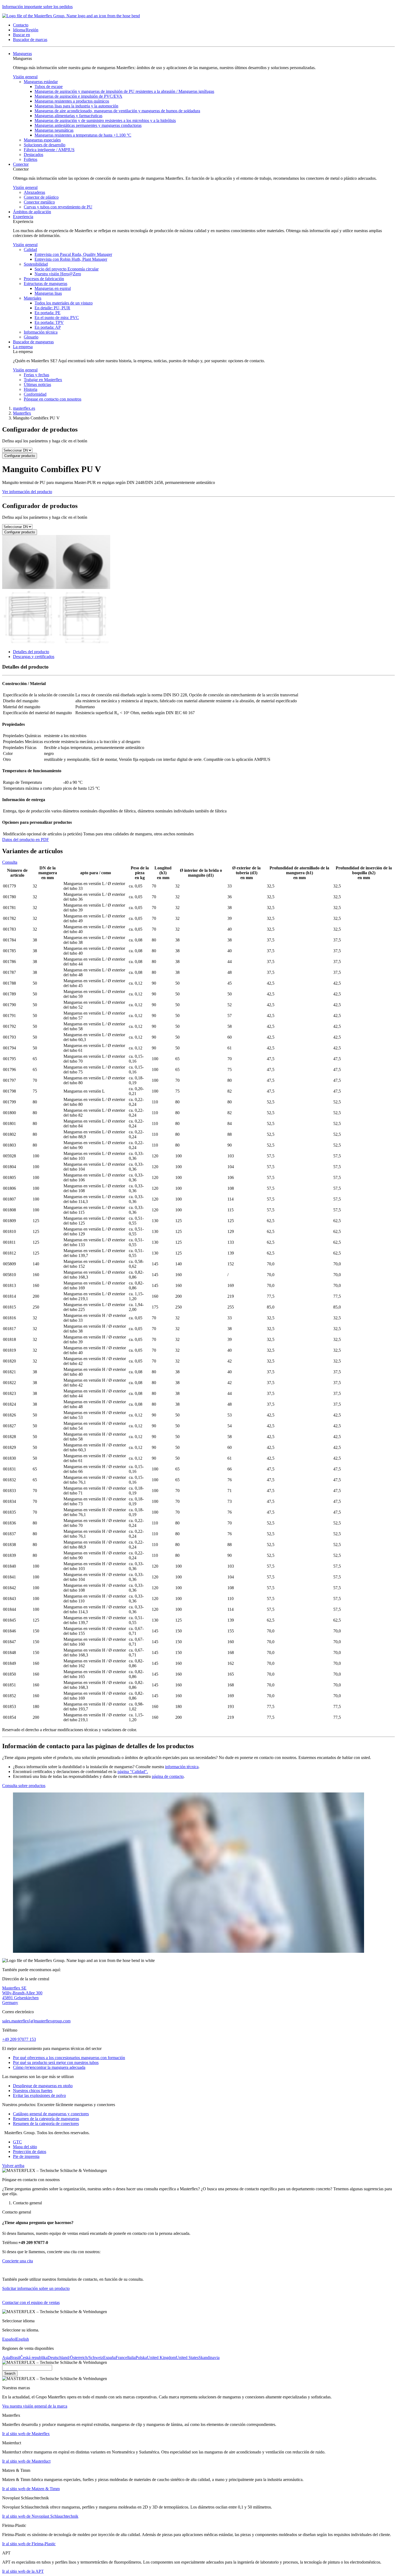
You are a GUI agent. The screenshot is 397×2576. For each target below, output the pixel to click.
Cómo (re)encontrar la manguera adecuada (49, 2067)
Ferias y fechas (36, 375)
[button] (21, 25)
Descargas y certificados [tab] (34, 657)
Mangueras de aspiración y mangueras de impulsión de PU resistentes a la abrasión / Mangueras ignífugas (124, 91)
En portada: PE (48, 313)
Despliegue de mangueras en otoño (43, 2086)
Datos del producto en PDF (26, 840)
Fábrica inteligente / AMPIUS (49, 150)
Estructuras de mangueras (46, 284)
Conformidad (35, 394)
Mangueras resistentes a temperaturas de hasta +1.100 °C (83, 135)
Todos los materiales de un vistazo (64, 303)
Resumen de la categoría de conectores (46, 2123)
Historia (31, 389)
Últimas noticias (37, 384)
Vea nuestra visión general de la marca (35, 2406)
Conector (21, 164)
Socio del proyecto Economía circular (67, 269)
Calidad (30, 250)
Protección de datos (30, 2152)
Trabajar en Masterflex (43, 380)
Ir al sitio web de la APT (23, 2571)
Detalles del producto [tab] (31, 652)
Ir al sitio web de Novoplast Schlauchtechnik (40, 2516)
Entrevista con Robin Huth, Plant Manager (71, 259)
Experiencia (23, 217)
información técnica (182, 1767)
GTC (17, 2142)
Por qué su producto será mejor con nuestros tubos (56, 2063)
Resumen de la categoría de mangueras (46, 2119)
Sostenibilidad (36, 264)
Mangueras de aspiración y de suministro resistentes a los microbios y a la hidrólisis (105, 121)
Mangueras (22, 54)
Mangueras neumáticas (54, 130)
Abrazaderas (34, 192)
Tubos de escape (49, 87)
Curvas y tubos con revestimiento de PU (58, 207)
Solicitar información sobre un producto (36, 2288)
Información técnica (41, 332)
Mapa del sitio (25, 2147)
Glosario (31, 337)
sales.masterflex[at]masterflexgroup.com (36, 2021)
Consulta (10, 862)
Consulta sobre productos (24, 1786)
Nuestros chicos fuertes (33, 2091)
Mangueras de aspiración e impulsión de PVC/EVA (78, 96)
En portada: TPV (49, 322)
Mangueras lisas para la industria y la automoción (76, 106)
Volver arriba (13, 2166)
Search (10, 2373)
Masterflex (22, 413)
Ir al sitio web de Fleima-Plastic (29, 2544)
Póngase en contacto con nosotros (53, 399)
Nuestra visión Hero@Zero (58, 274)
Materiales (33, 298)
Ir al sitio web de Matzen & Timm (31, 2489)
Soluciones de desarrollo (45, 145)
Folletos (31, 159)
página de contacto (168, 1776)
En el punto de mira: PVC (57, 318)
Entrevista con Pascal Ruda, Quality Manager (73, 254)
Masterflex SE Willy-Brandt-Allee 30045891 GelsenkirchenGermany (22, 1995)
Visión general (25, 77)
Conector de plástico (41, 197)
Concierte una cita (18, 2261)
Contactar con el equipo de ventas (31, 2302)
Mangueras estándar (41, 82)
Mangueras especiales (42, 140)
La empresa (23, 347)
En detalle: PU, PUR (52, 308)
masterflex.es (24, 408)
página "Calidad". (133, 1772)
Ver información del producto (27, 492)
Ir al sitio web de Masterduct (26, 2461)
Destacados (33, 155)
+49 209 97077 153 (19, 2039)
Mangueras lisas (48, 293)
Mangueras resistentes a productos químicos (72, 101)
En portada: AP (48, 327)
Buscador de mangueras (33, 342)
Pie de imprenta (26, 2156)
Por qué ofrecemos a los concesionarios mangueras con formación (69, 2058)
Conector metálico (39, 202)
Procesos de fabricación (44, 279)
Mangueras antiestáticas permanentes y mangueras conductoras (88, 125)
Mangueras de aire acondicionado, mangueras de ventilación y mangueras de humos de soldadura (117, 111)
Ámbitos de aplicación (32, 212)
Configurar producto (20, 456)
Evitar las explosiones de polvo (39, 2095)
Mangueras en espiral (53, 288)
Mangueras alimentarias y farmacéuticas (68, 116)
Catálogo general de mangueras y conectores (51, 2114)
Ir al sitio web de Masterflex (26, 2434)
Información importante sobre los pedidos (37, 7)
